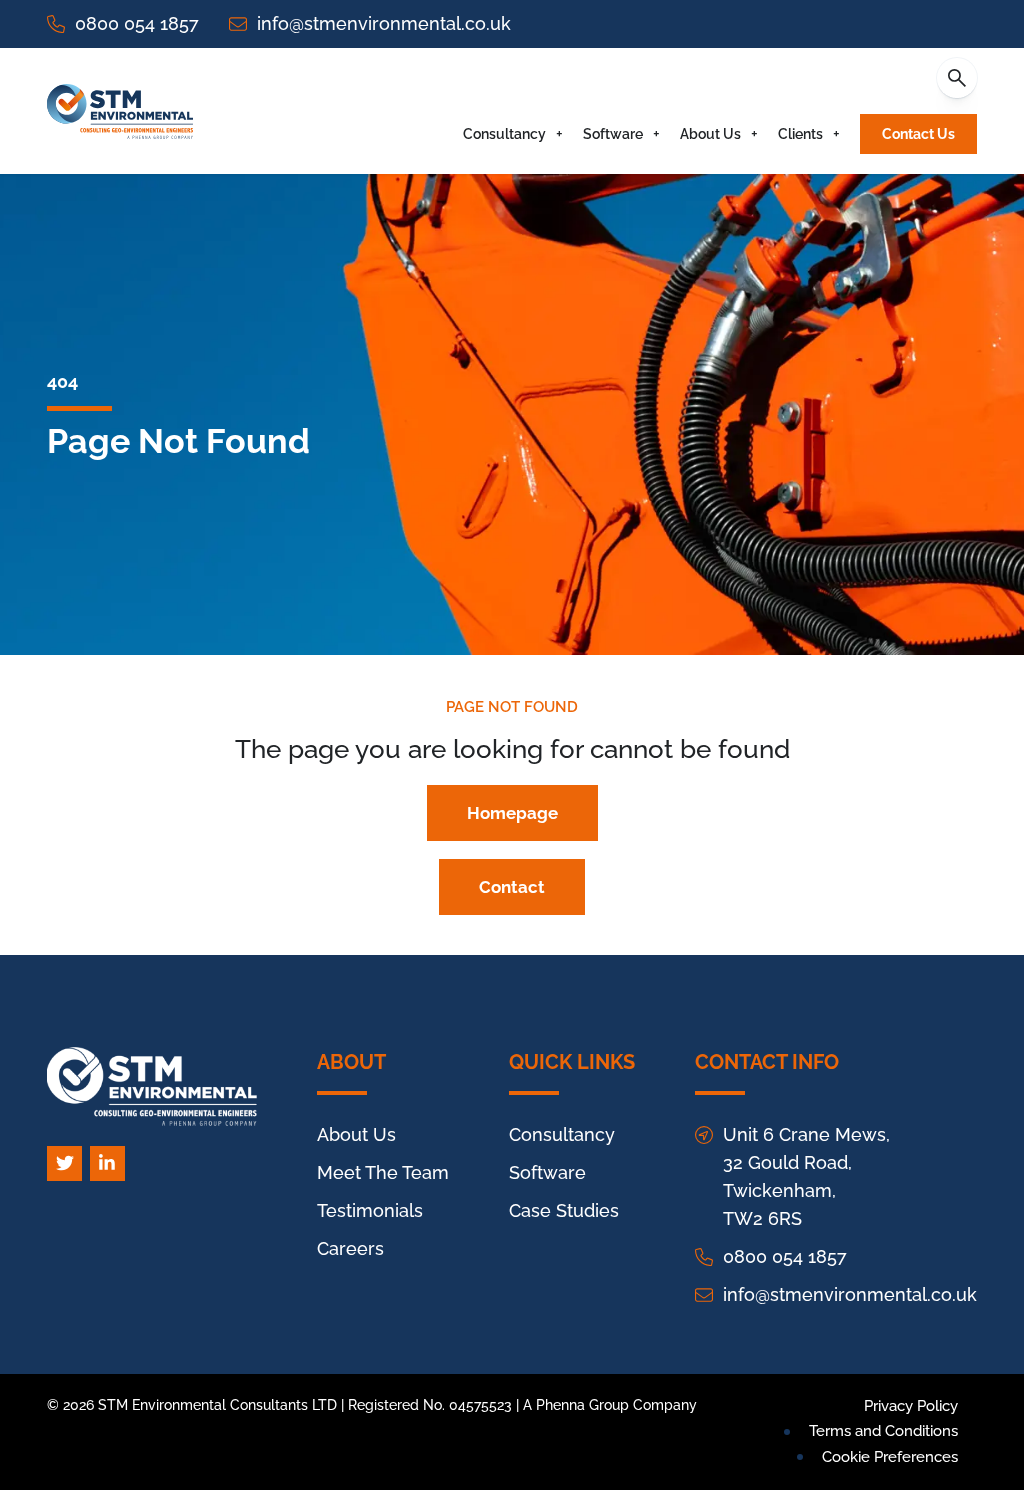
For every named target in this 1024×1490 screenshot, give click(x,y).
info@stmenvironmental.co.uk (384, 23)
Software (613, 134)
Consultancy (504, 134)
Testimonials (370, 1210)
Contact (512, 887)
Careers (350, 1248)
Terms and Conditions (883, 1431)
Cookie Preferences (890, 1457)
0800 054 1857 (137, 23)
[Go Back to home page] (120, 111)
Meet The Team (383, 1172)
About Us (710, 134)
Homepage (512, 813)
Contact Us (918, 134)
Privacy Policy (911, 1406)
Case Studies (564, 1210)
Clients (800, 134)
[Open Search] (957, 78)
